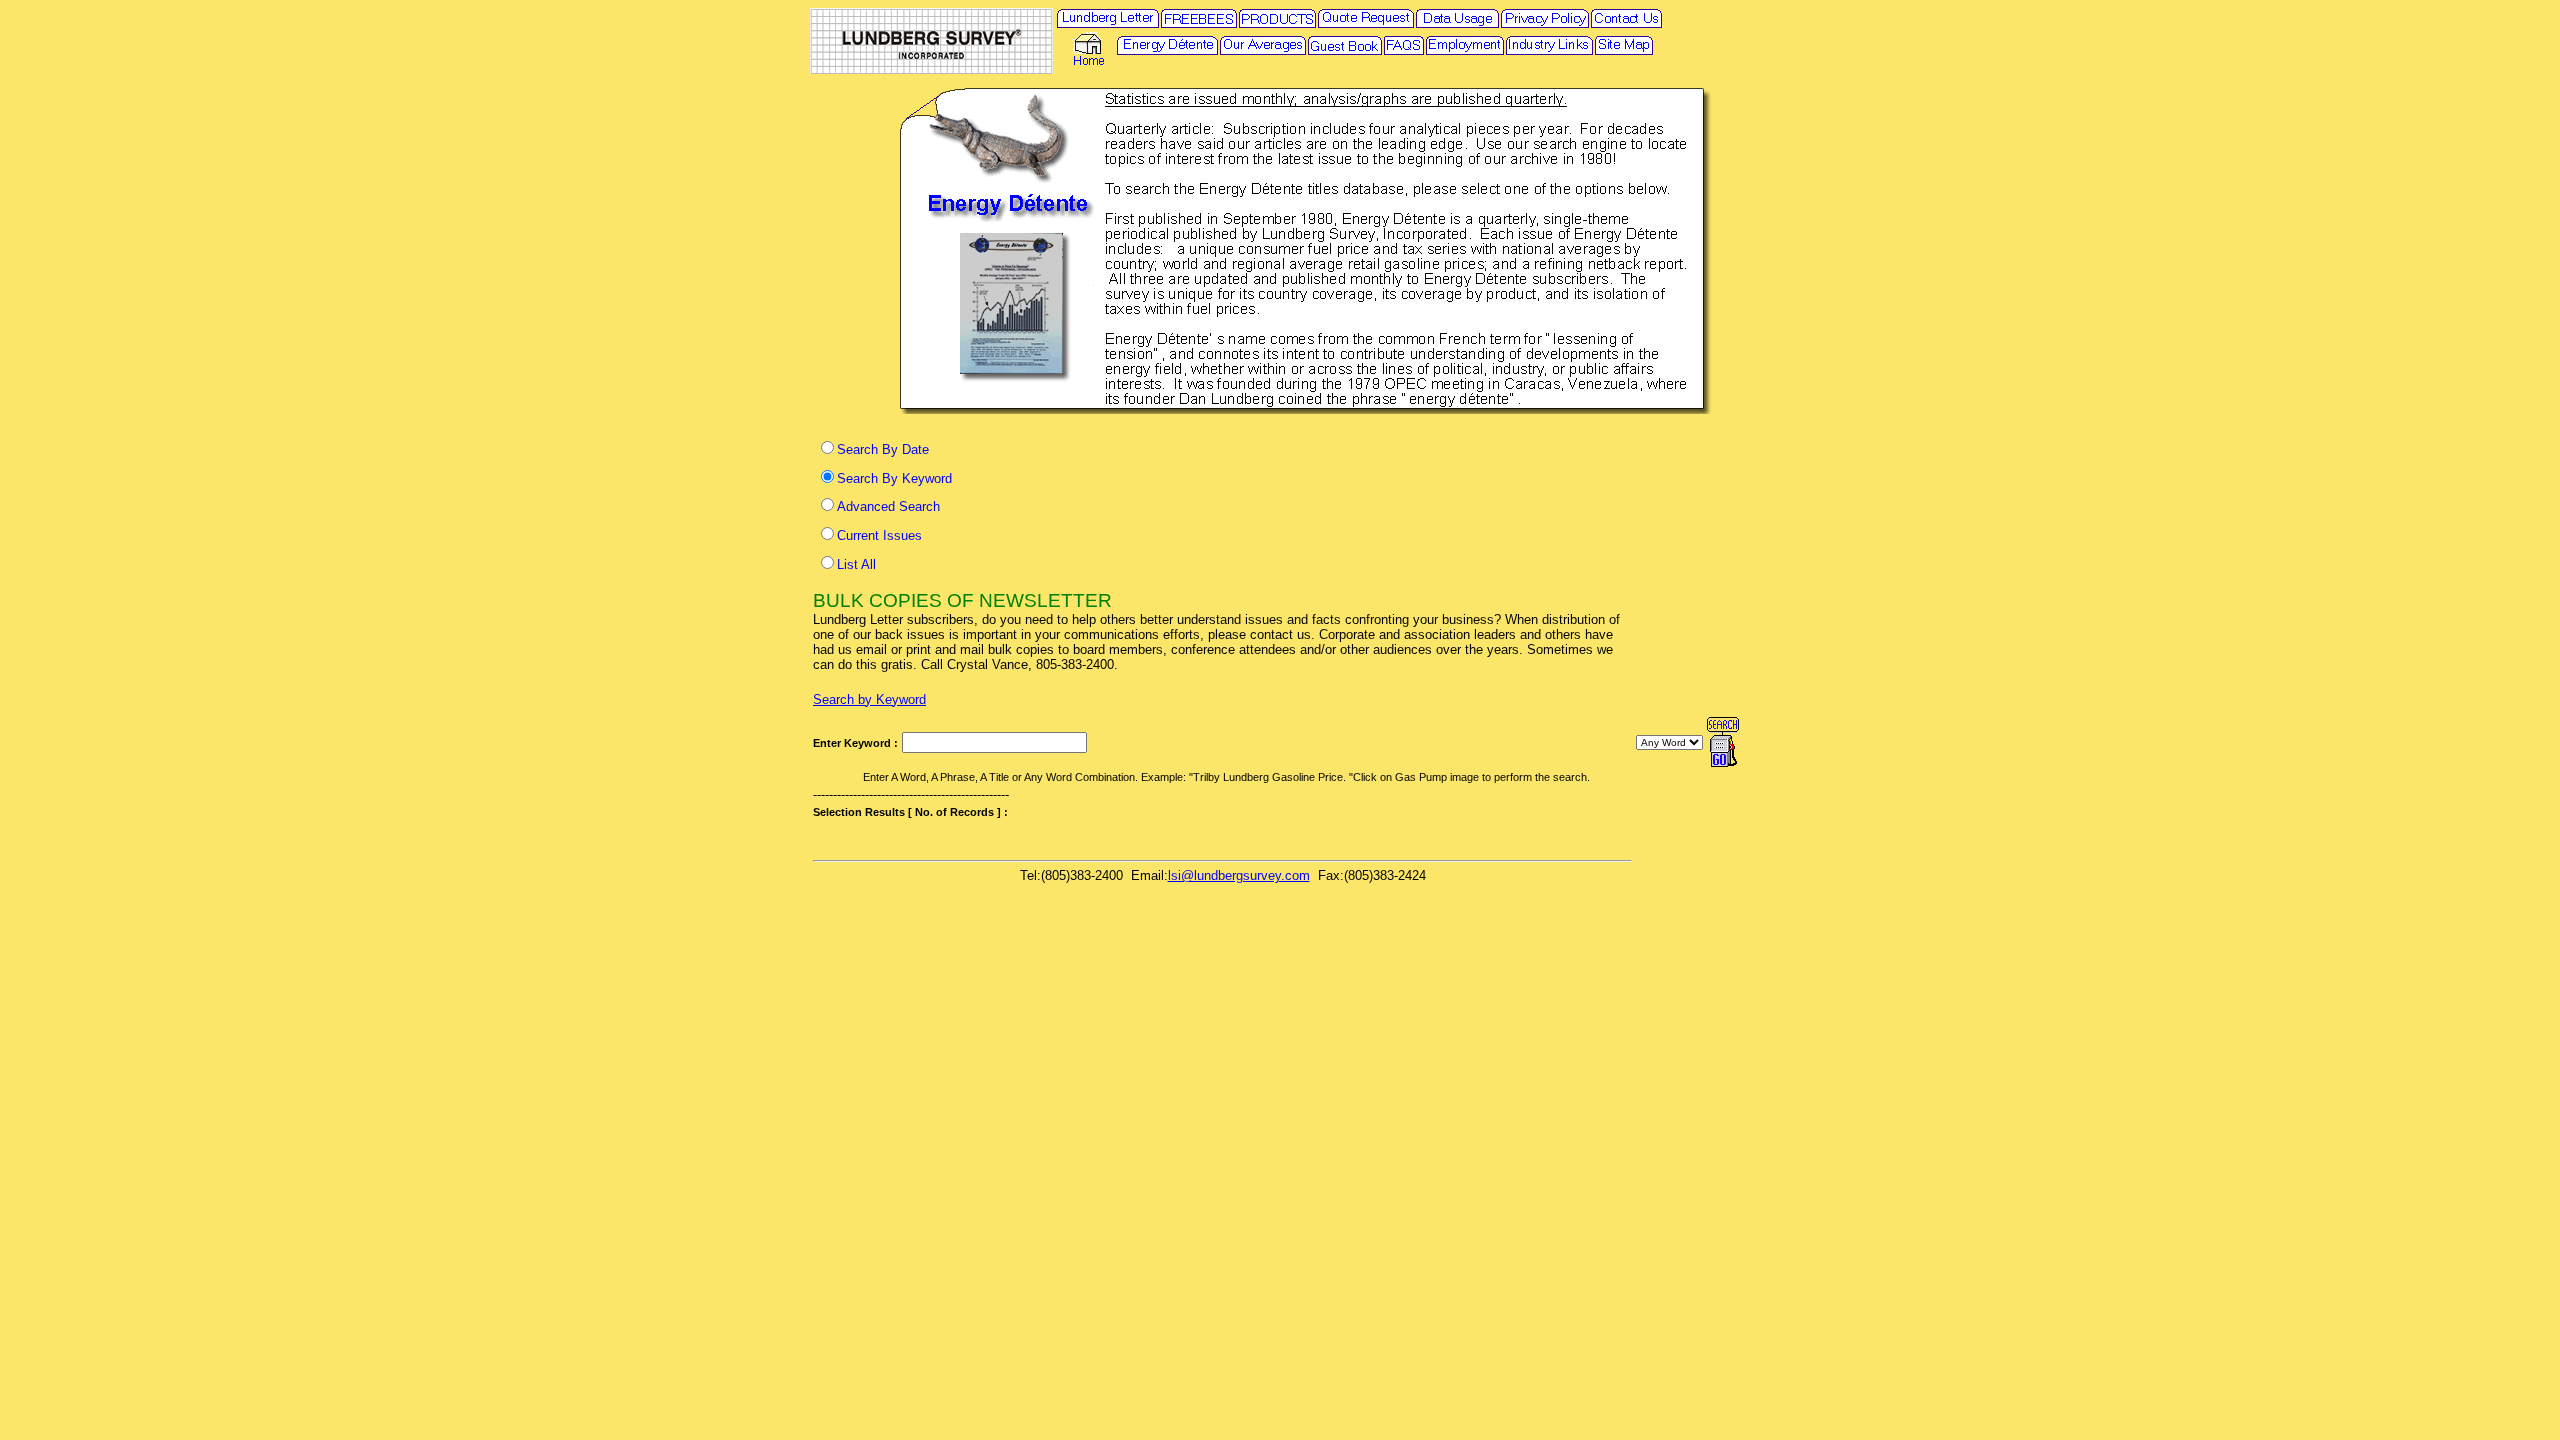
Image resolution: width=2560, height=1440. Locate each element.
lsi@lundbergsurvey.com (1239, 875)
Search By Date (883, 449)
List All (856, 564)
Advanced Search (888, 506)
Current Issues (879, 535)
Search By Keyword (894, 478)
